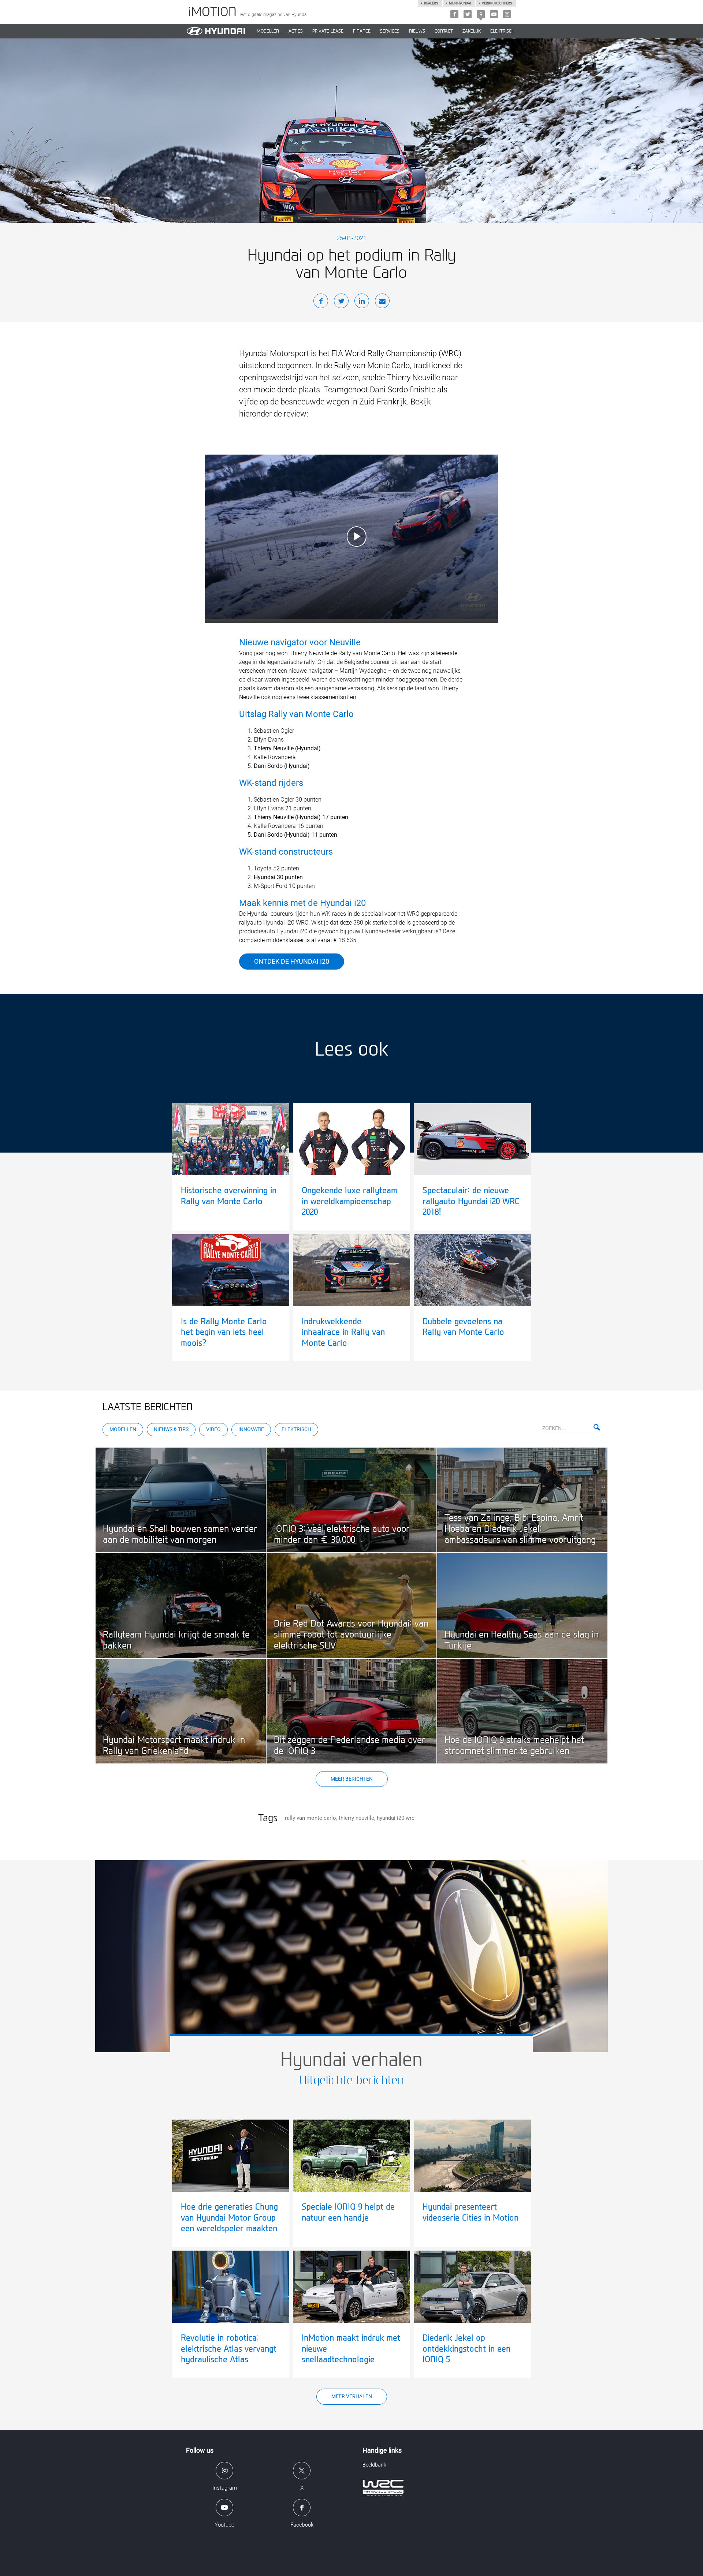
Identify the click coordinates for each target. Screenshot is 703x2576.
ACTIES (296, 31)
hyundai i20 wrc (396, 1818)
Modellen (123, 1429)
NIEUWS (417, 31)
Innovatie (251, 1429)
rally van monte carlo (310, 1818)
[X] (468, 14)
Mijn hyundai (460, 3)
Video (213, 1429)
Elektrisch (502, 31)
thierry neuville (356, 1818)
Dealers (431, 3)
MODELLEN (268, 31)
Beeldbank (374, 2465)
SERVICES (390, 31)
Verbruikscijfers (497, 3)
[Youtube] (494, 14)
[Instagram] (507, 14)
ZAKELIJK (472, 31)
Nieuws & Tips (171, 1429)
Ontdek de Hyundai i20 (292, 961)
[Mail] (382, 302)
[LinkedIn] (362, 302)
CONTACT (444, 31)
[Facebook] (454, 14)
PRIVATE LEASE (328, 31)
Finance (362, 31)
